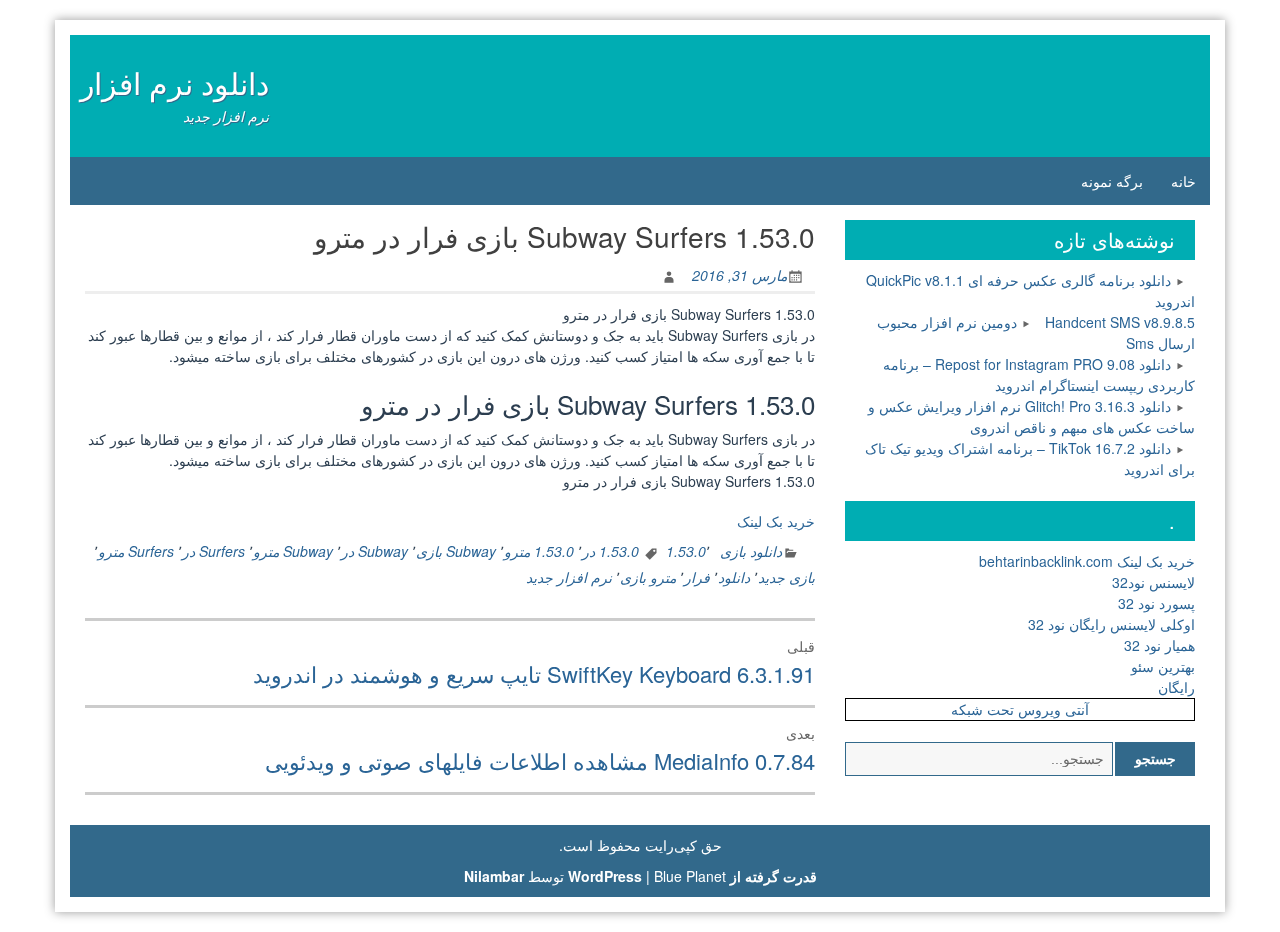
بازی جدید (786, 577)
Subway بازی (456, 551)
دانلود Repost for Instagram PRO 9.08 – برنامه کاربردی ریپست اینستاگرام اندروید (1039, 374)
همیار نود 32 (1159, 645)
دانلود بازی (751, 551)
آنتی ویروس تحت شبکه (1020, 709)
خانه (1183, 181)
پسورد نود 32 (1156, 603)
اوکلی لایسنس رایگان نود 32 (1111, 624)
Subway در (374, 551)
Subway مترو (293, 551)
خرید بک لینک (776, 521)
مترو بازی (648, 577)
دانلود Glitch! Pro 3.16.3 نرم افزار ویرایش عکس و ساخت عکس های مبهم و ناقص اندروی (1031, 416)
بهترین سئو (1163, 666)
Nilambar (494, 876)
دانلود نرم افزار (174, 82)
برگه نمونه (1112, 181)
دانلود (734, 577)
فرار (697, 577)
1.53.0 (686, 551)
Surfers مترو (136, 551)
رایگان (1176, 687)
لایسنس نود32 (1153, 582)
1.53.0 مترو (539, 551)
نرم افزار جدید (569, 577)
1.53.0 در (610, 551)
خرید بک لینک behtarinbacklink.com (1087, 561)
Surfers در (213, 551)
